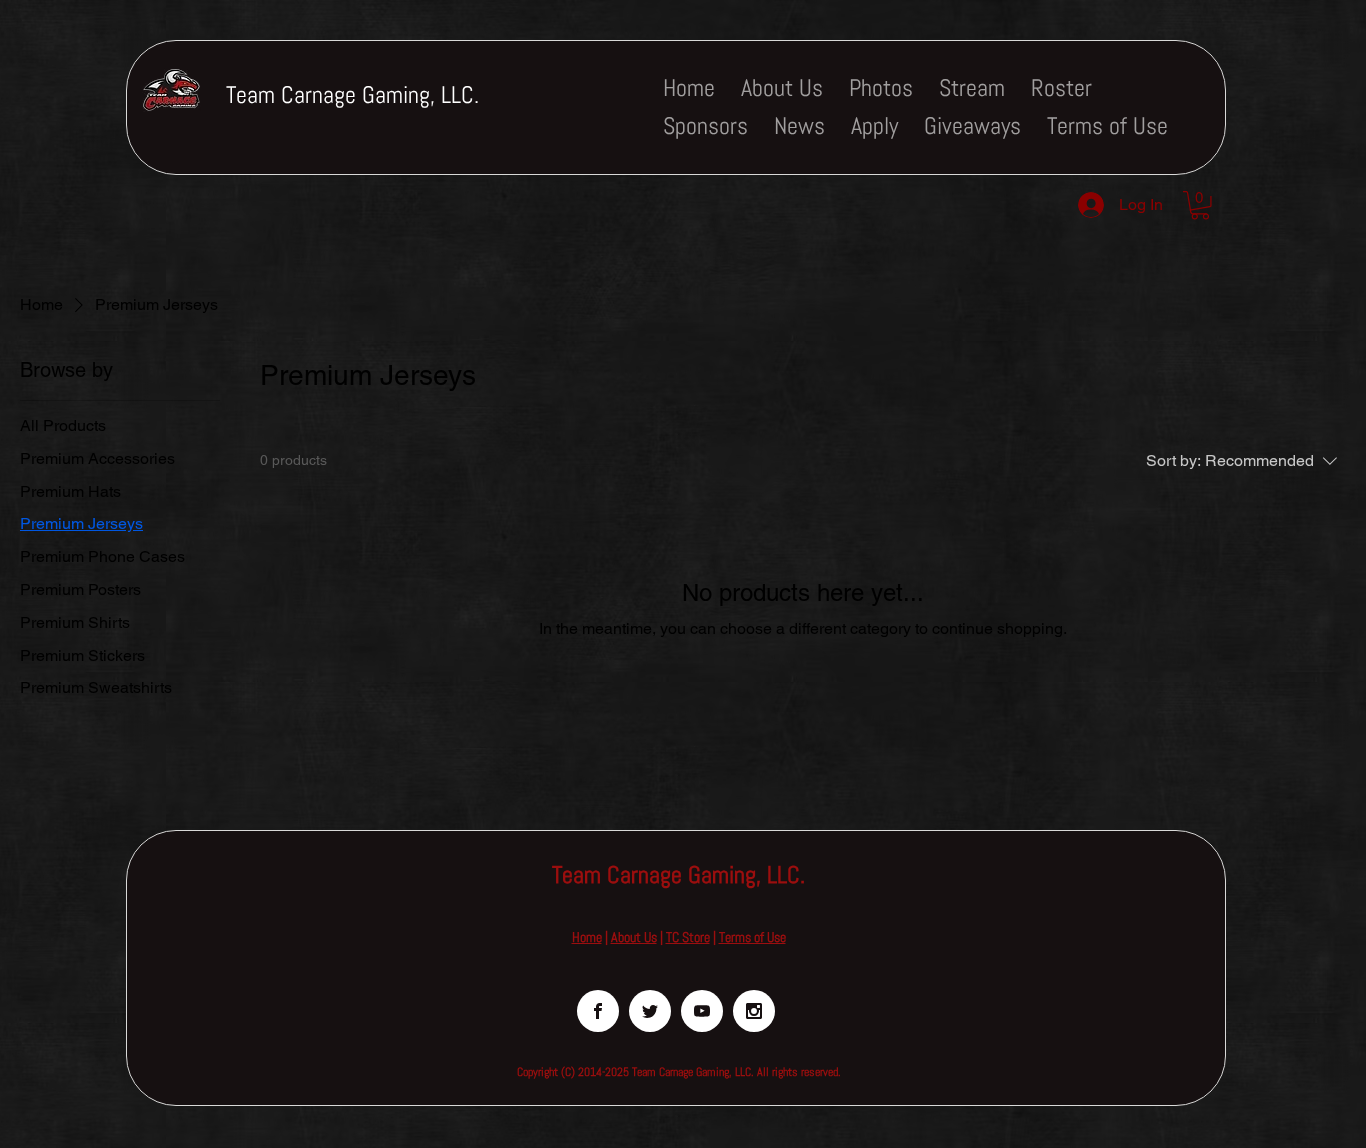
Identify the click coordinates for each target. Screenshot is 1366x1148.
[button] (1200, 205)
